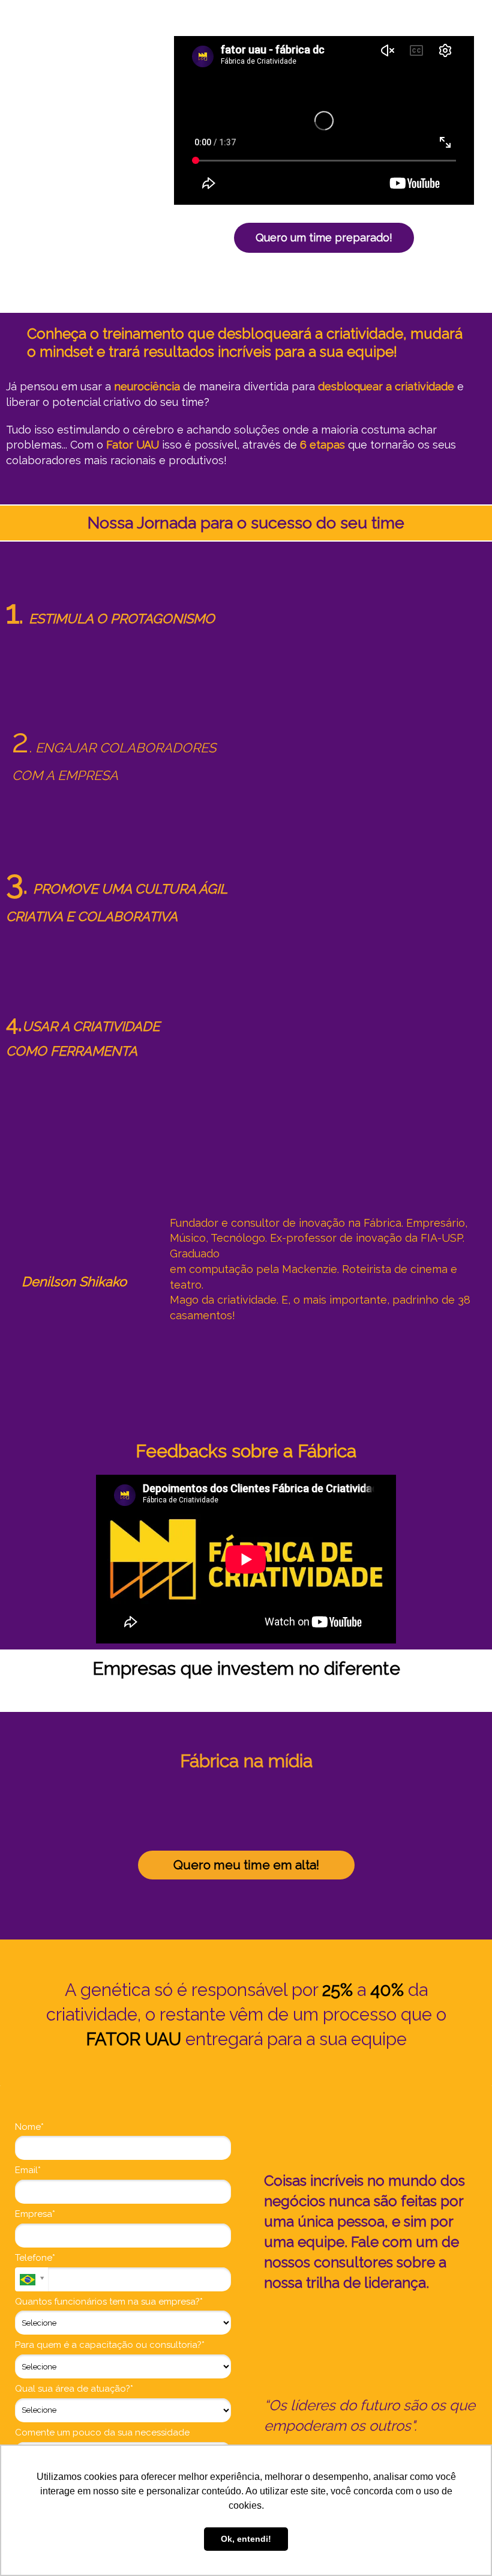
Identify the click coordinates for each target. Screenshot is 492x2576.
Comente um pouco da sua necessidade (102, 2432)
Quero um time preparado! (324, 237)
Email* (28, 2170)
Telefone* (35, 2258)
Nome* (29, 2127)
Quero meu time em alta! (246, 1865)
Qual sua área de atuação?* (74, 2389)
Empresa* (35, 2214)
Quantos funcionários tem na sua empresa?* (109, 2302)
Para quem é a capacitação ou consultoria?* (110, 2345)
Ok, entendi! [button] (246, 2539)
